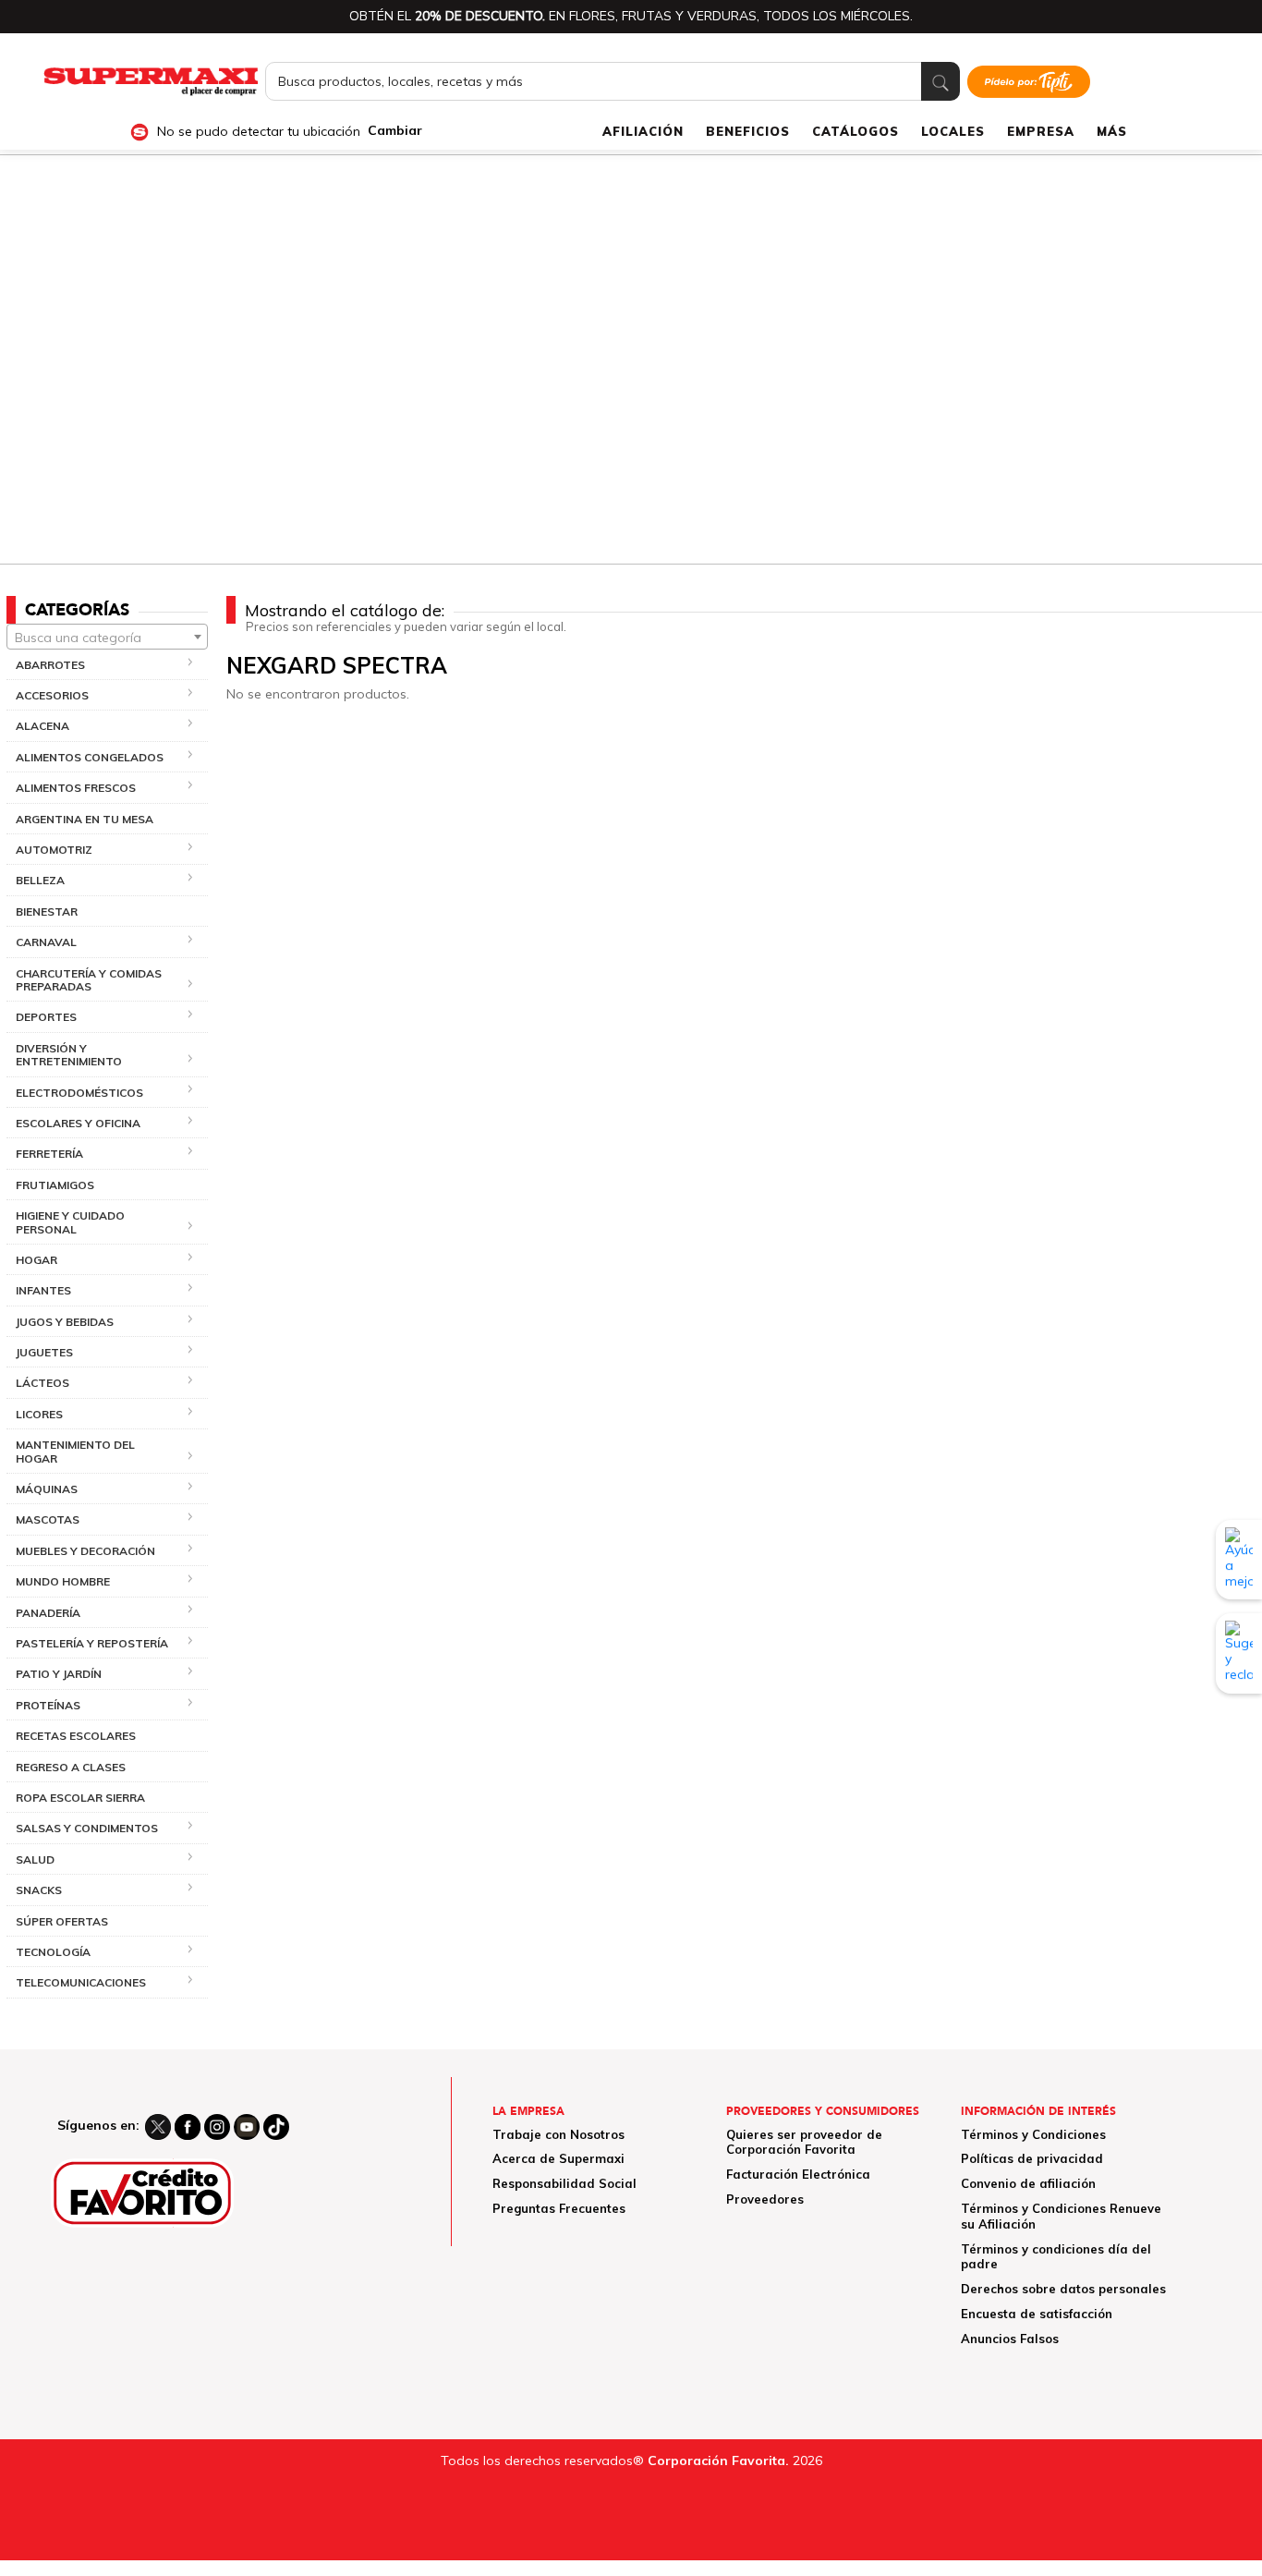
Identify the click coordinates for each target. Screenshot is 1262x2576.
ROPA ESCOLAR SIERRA (80, 1798)
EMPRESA (1041, 131)
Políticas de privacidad (1032, 2158)
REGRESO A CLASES (71, 1767)
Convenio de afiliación (1028, 2183)
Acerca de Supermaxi (558, 2158)
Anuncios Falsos (1010, 2339)
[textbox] (107, 638)
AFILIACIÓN (643, 131)
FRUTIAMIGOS (55, 1185)
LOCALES (953, 131)
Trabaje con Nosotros (558, 2134)
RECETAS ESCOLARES (76, 1736)
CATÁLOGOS (855, 131)
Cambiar (395, 131)
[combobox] (107, 637)
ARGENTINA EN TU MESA (85, 819)
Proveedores (765, 2199)
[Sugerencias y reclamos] (1239, 1653)
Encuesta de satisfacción (1037, 2314)
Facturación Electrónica (798, 2174)
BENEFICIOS (748, 131)
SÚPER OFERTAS (62, 1921)
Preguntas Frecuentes (559, 2208)
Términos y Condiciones (1033, 2134)
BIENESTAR (47, 911)
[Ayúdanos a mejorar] (1239, 1560)
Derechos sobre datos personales (1063, 2289)
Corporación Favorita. (718, 2461)
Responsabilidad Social (564, 2183)
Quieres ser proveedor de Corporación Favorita (804, 2142)
